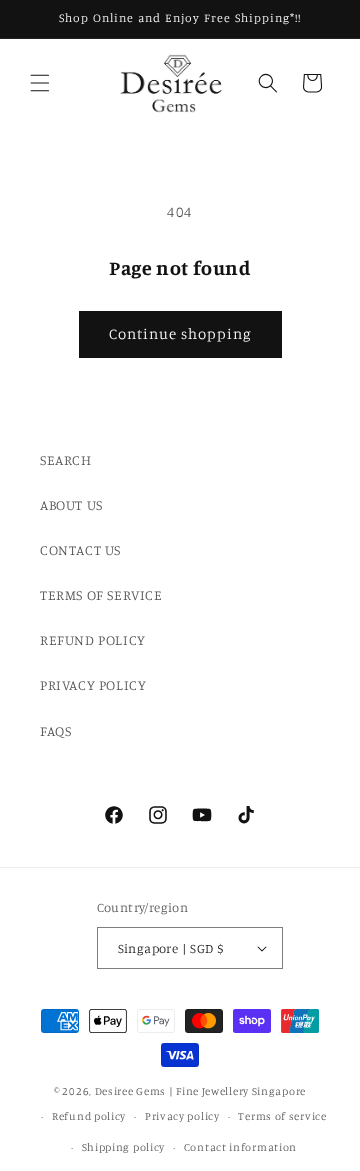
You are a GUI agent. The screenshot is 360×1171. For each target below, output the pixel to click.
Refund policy (89, 1116)
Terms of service (282, 1116)
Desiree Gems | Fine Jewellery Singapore (200, 1091)
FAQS (55, 730)
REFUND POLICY (93, 639)
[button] (40, 83)
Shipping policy (124, 1147)
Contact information (240, 1147)
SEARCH (66, 459)
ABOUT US (71, 504)
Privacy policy (182, 1116)
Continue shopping (180, 333)
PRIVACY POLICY (93, 684)
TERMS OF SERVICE (101, 594)
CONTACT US (80, 549)
